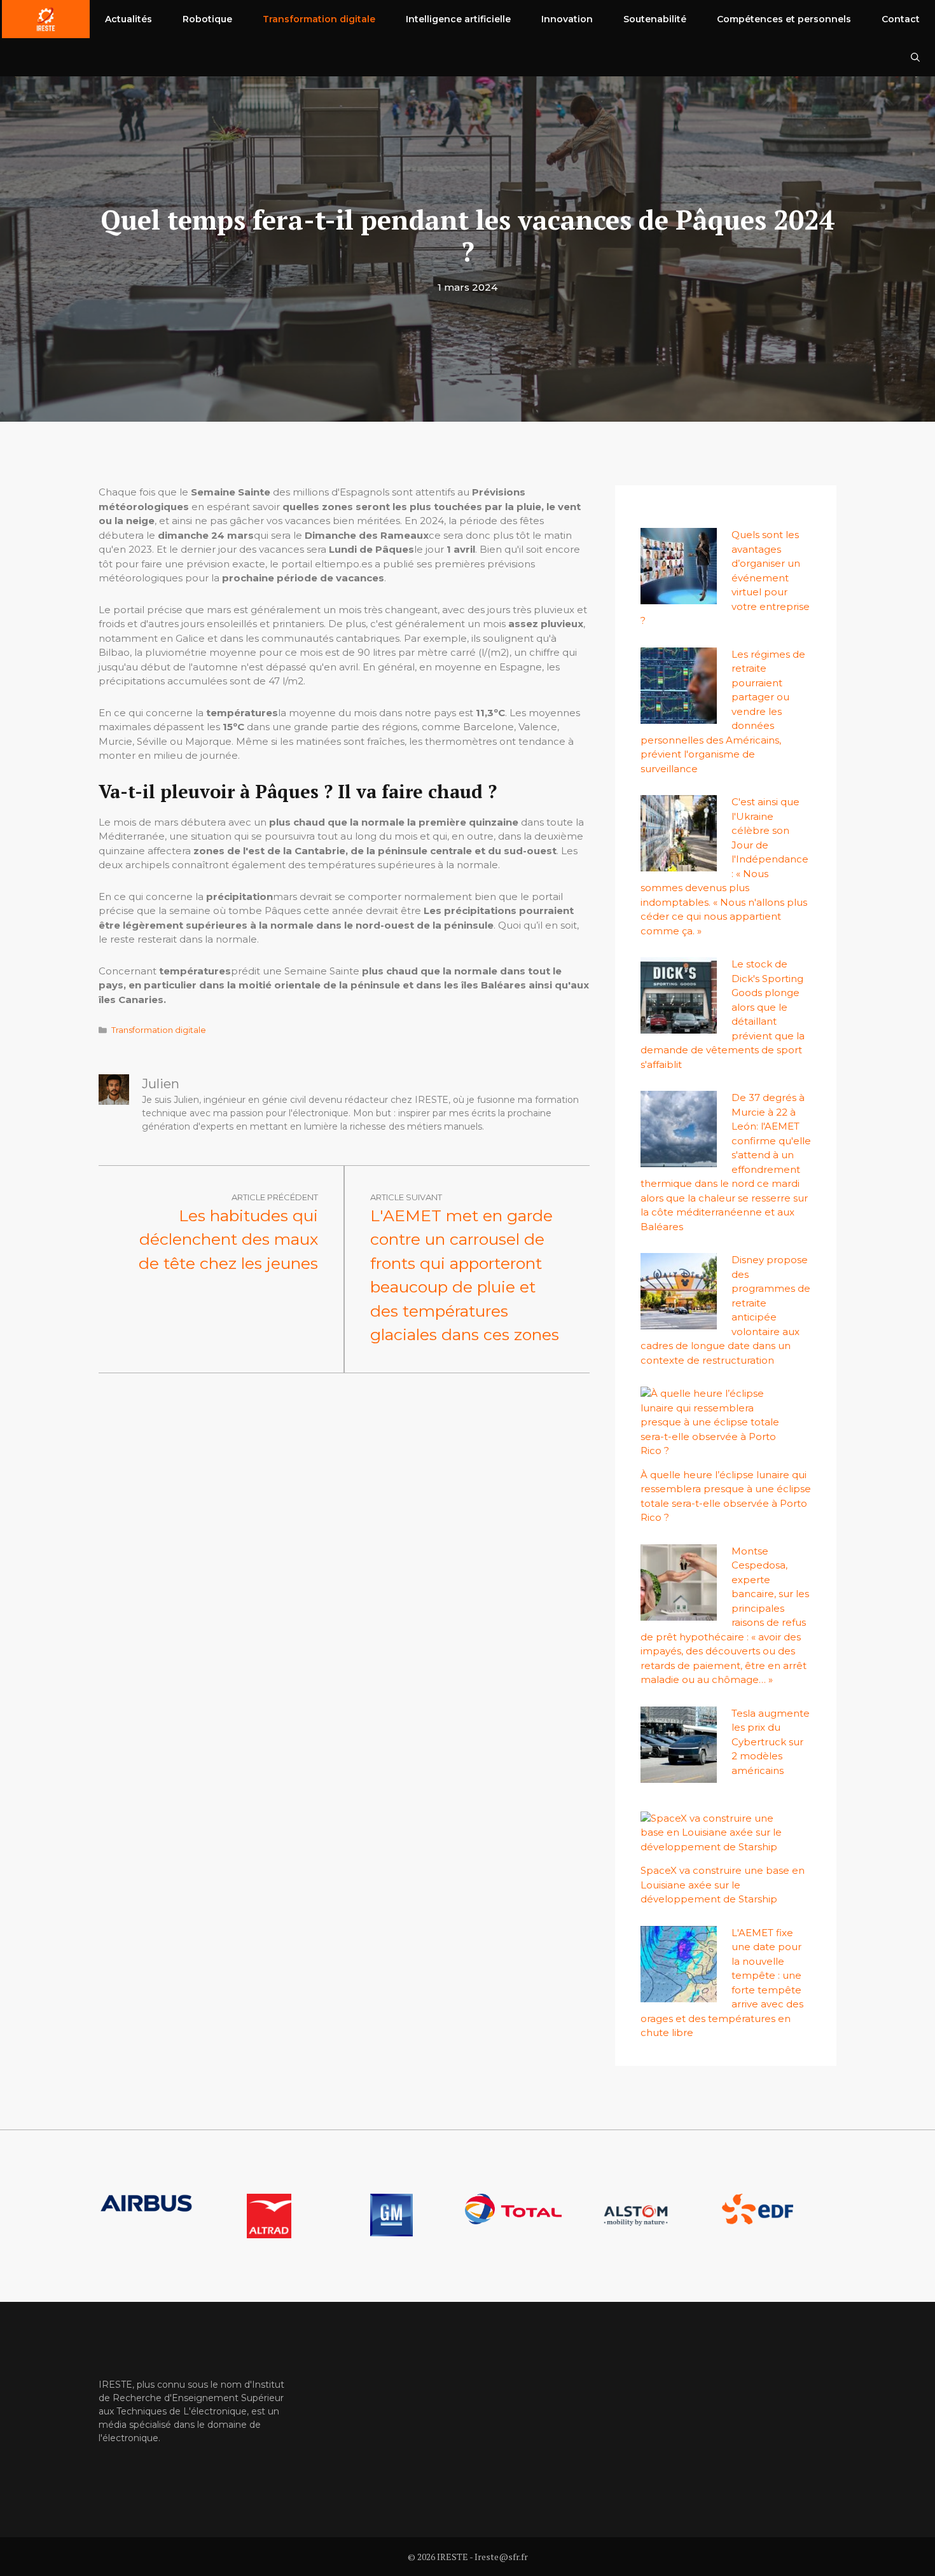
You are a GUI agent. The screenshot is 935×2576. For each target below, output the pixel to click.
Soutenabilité (655, 19)
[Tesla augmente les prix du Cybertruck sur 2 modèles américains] (679, 1775)
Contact (901, 19)
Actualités (128, 19)
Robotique (207, 19)
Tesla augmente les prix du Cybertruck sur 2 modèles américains (771, 1742)
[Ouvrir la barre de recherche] (915, 57)
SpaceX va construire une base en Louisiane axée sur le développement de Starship (723, 1885)
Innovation (567, 19)
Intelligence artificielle (458, 19)
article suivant (406, 1197)
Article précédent (275, 1197)
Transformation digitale (319, 19)
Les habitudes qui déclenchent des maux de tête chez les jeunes (228, 1239)
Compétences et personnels (784, 19)
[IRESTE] (46, 19)
